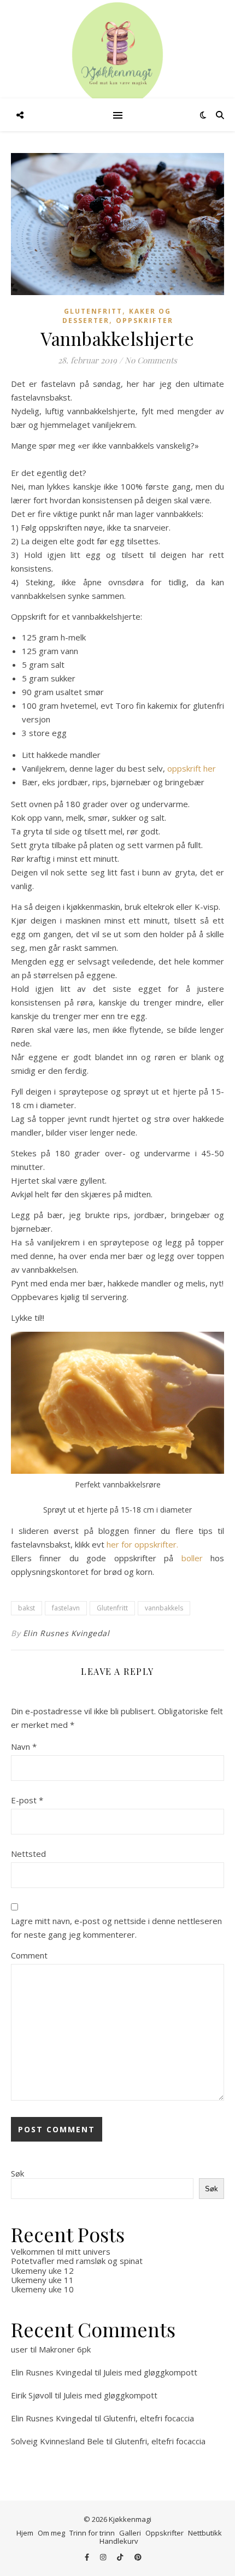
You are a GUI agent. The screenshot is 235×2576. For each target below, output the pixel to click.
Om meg (51, 2533)
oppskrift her (190, 768)
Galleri (130, 2533)
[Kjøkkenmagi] (117, 55)
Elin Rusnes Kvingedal (66, 1633)
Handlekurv (119, 2541)
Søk (17, 2173)
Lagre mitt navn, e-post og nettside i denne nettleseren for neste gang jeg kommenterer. (116, 1928)
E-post (27, 1800)
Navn (24, 1746)
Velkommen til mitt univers (61, 2251)
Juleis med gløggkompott (150, 2372)
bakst (27, 1608)
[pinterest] (138, 2557)
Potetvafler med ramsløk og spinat (77, 2261)
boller (192, 1558)
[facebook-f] (88, 2557)
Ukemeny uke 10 (42, 2289)
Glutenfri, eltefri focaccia (149, 2418)
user (19, 2349)
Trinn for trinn (92, 2533)
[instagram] (104, 2557)
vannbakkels (164, 1608)
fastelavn (66, 1608)
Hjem (25, 2533)
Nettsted (28, 1854)
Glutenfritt (93, 311)
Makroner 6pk (65, 2349)
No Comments (151, 360)
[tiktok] (121, 2557)
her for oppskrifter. (142, 1544)
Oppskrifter (145, 320)
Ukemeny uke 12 (42, 2271)
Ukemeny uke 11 (42, 2280)
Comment (29, 1955)
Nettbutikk (205, 2533)
